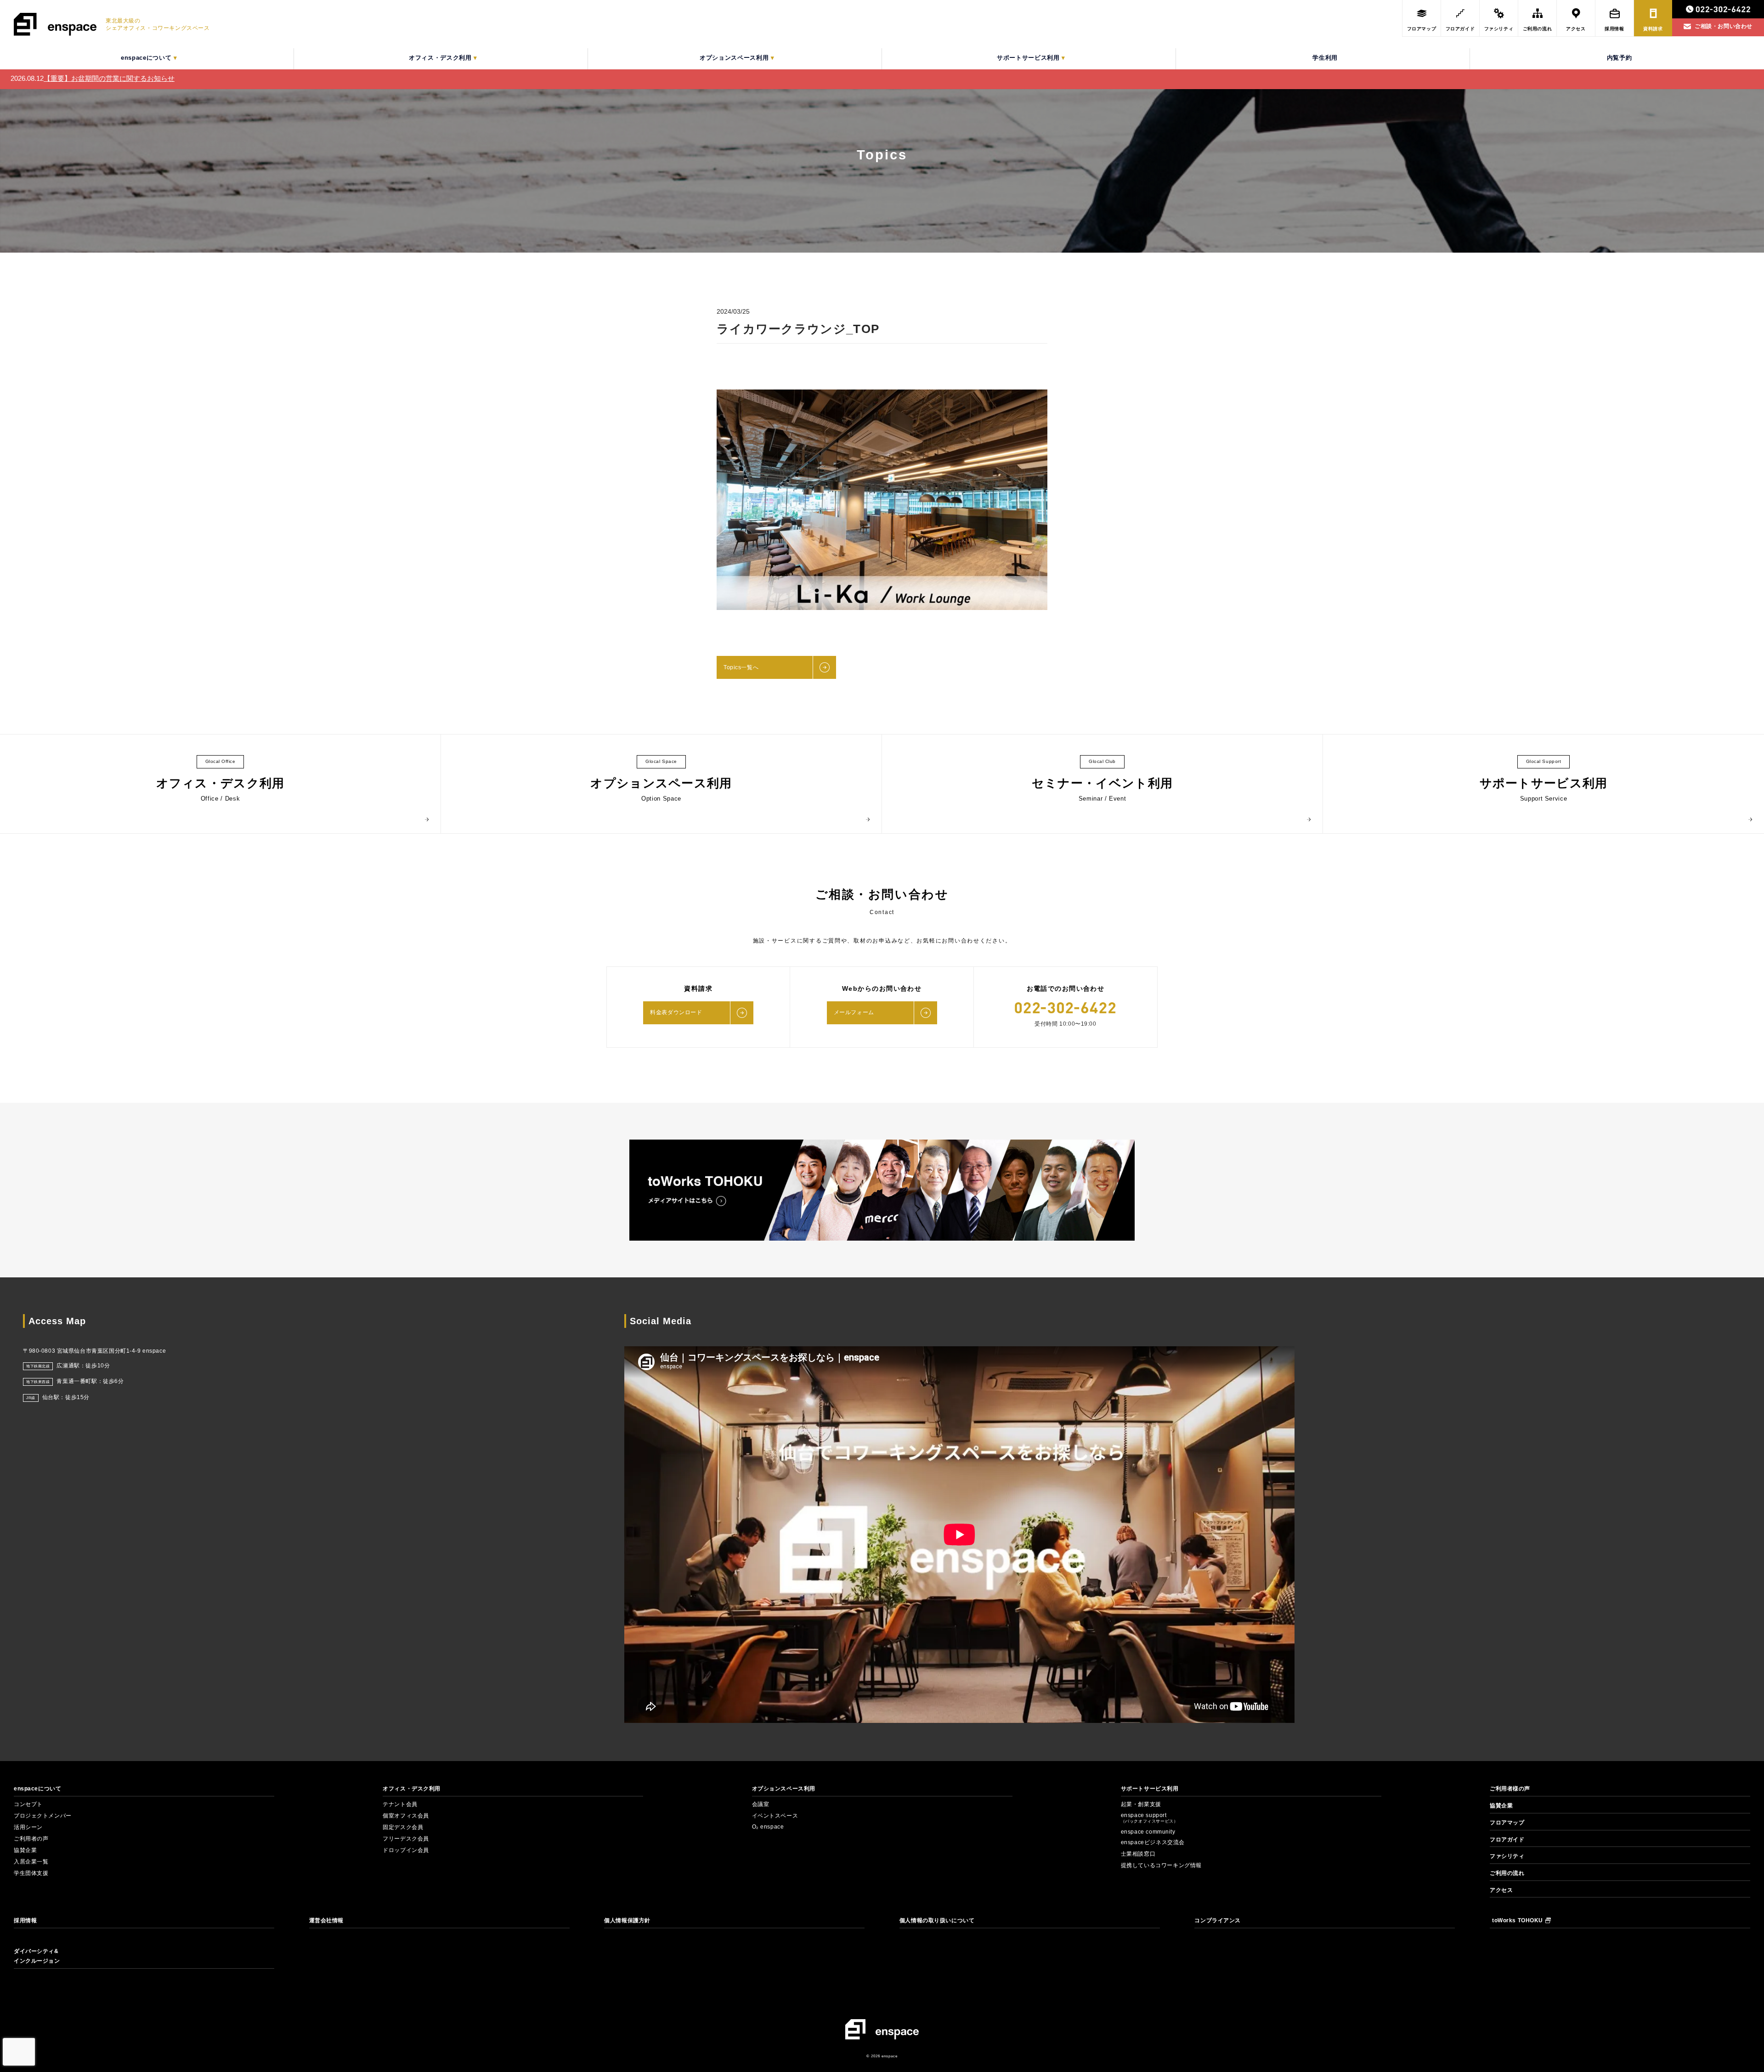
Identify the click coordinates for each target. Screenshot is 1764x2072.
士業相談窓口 (1138, 1854)
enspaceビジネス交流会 (1153, 1842)
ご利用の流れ (1507, 1873)
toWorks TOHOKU (1518, 1920)
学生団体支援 (31, 1873)
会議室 (761, 1804)
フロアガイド (1507, 1840)
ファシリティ (1507, 1856)
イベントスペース (775, 1816)
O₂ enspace (768, 1827)
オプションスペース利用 (784, 1789)
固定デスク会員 (403, 1827)
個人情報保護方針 (627, 1920)
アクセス (1501, 1890)
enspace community (1148, 1832)
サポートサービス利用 (1150, 1789)
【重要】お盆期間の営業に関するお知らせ (109, 78)
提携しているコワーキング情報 (1161, 1865)
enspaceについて (37, 1789)
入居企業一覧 (31, 1862)
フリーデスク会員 (406, 1839)
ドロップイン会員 (406, 1850)
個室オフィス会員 (406, 1816)
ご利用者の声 (31, 1839)
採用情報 (25, 1920)
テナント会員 (400, 1804)
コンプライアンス (1218, 1920)
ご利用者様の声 (1510, 1789)
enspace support (1150, 1818)
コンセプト (28, 1804)
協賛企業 (25, 1850)
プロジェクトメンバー (43, 1816)
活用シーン (28, 1827)
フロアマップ (1507, 1823)
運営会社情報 (326, 1920)
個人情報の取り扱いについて (937, 1920)
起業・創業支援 (1141, 1804)
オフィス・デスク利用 (412, 1789)
